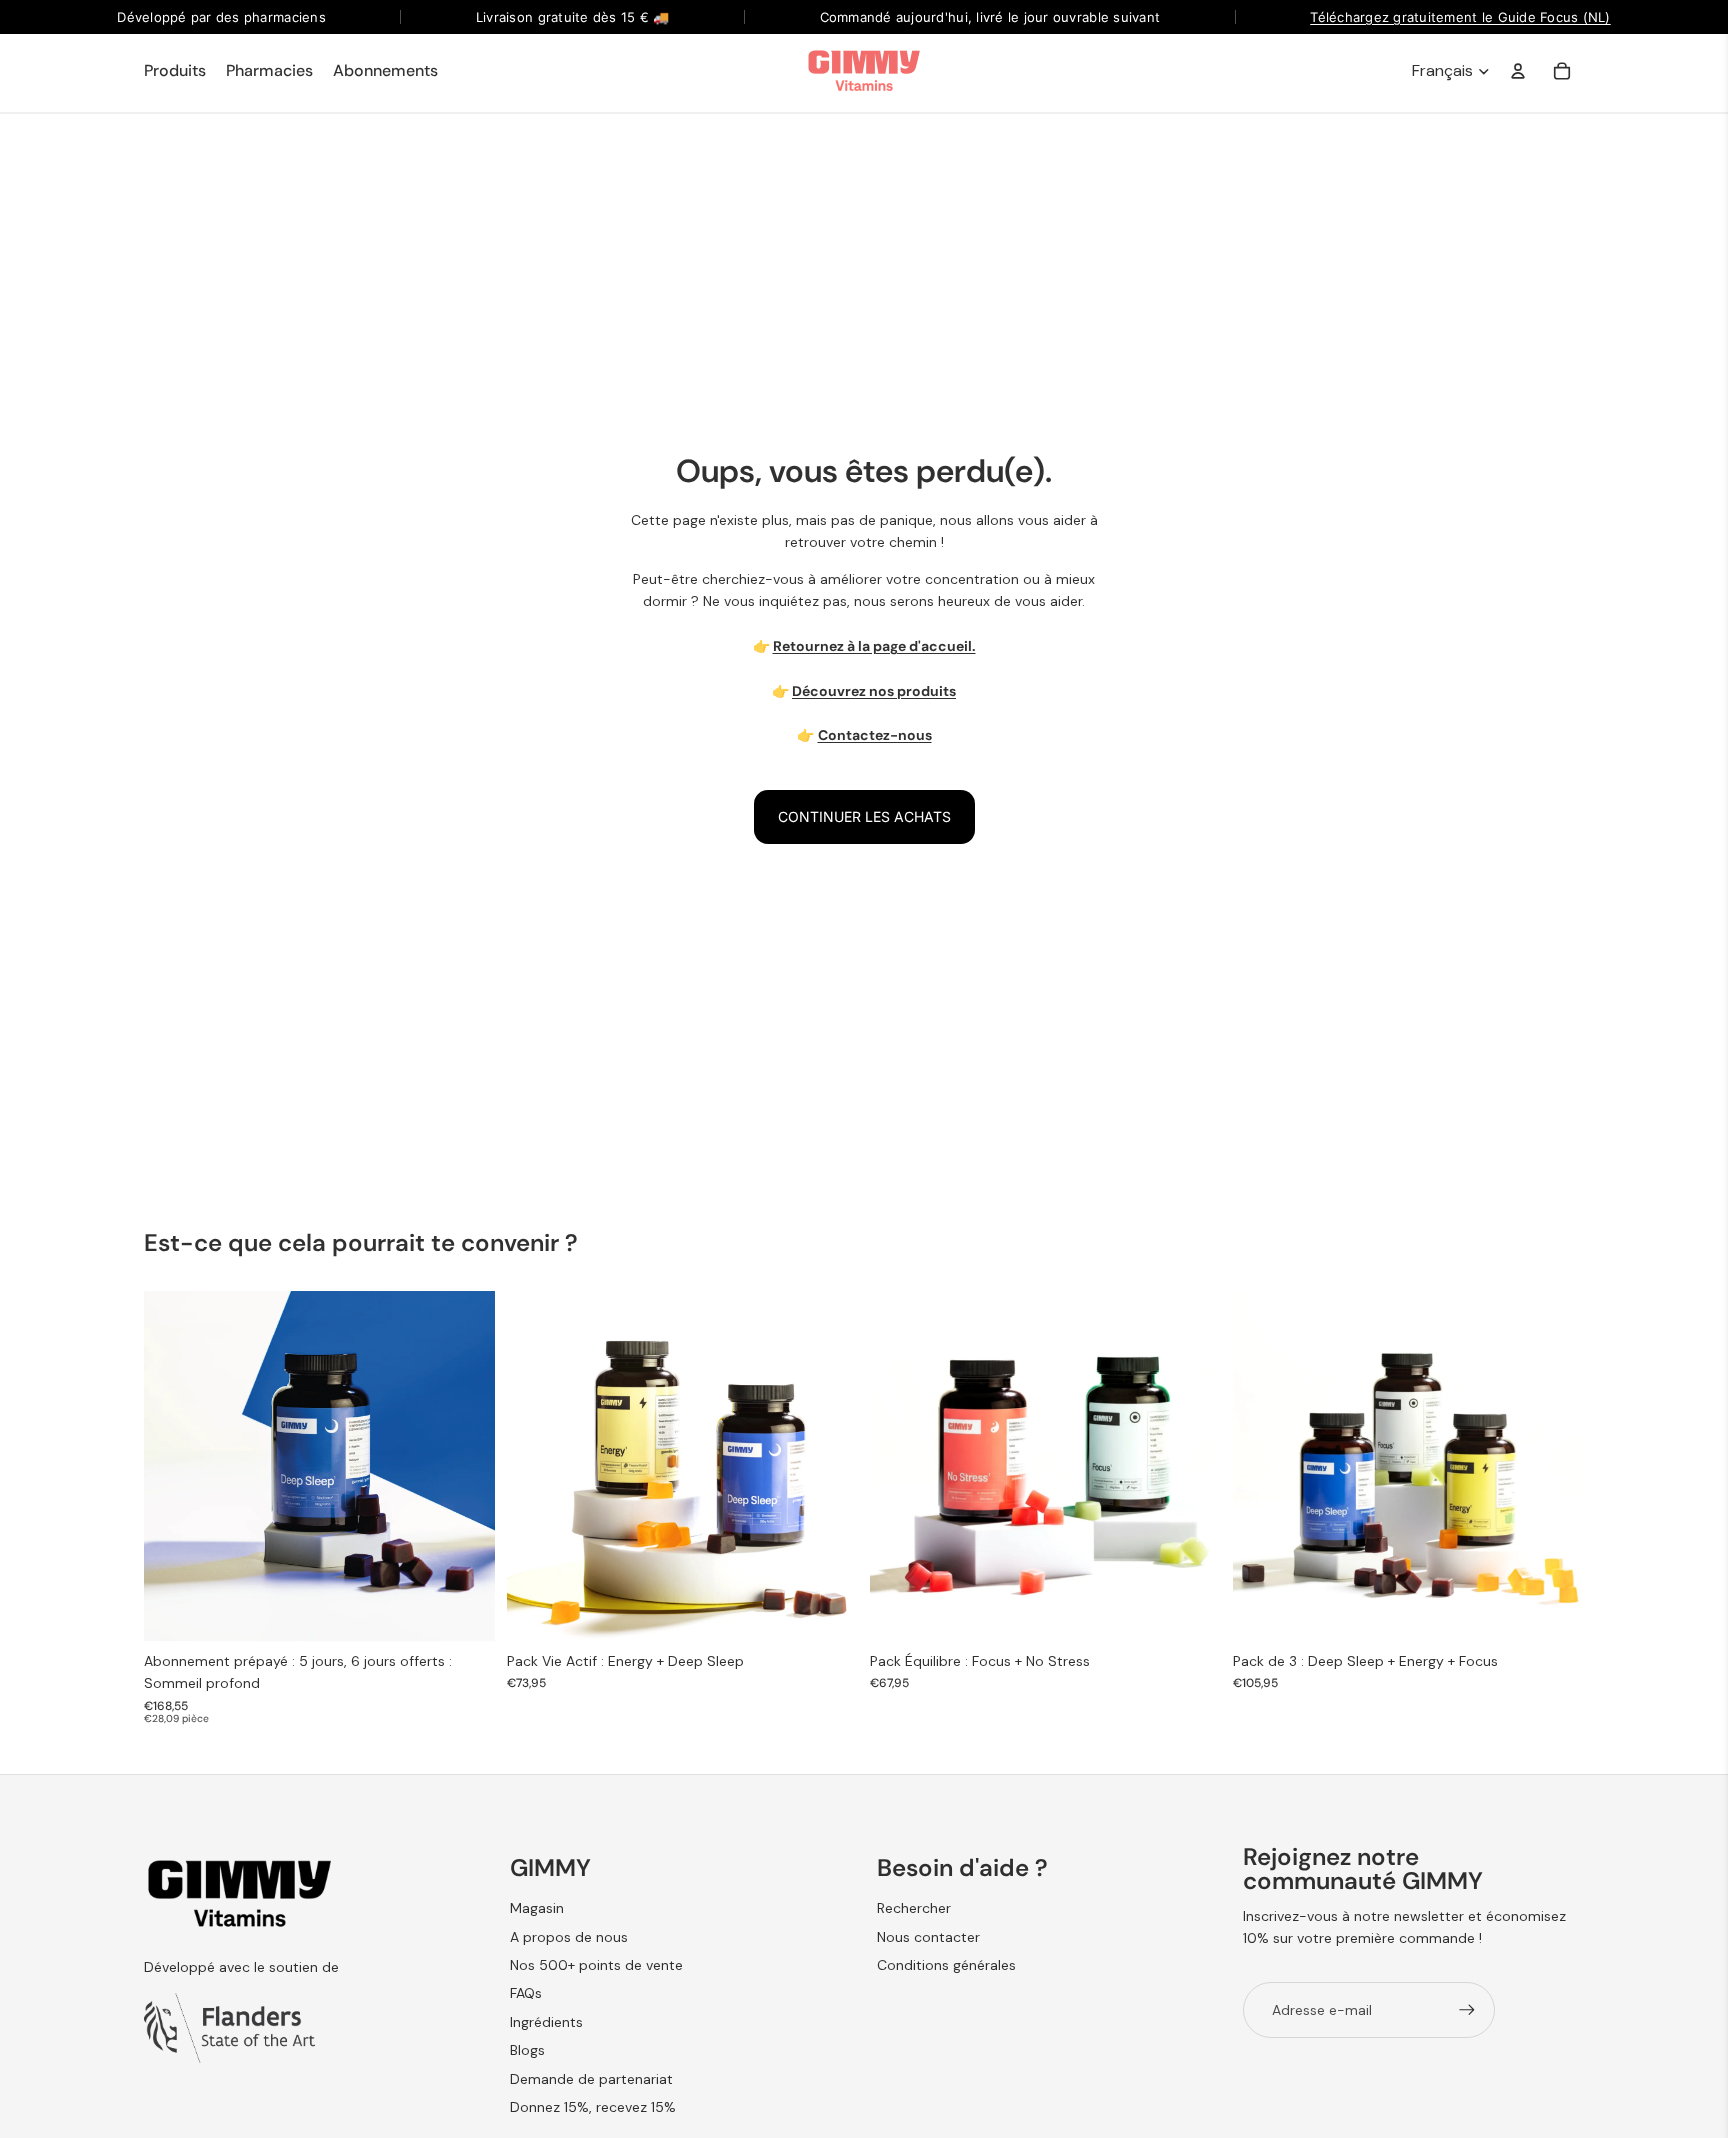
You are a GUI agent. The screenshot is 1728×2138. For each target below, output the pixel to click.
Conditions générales (946, 1965)
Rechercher (914, 1908)
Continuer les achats (864, 816)
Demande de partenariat (591, 2079)
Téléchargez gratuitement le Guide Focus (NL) (1460, 17)
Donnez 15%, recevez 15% (593, 2107)
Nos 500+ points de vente (596, 1965)
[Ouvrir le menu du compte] (1518, 71)
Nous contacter (928, 1937)
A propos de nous (569, 1937)
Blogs (527, 2050)
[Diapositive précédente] (174, 1467)
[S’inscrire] (1467, 2010)
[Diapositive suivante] (465, 1467)
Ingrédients (546, 2022)
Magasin (537, 1908)
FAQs (526, 1993)
